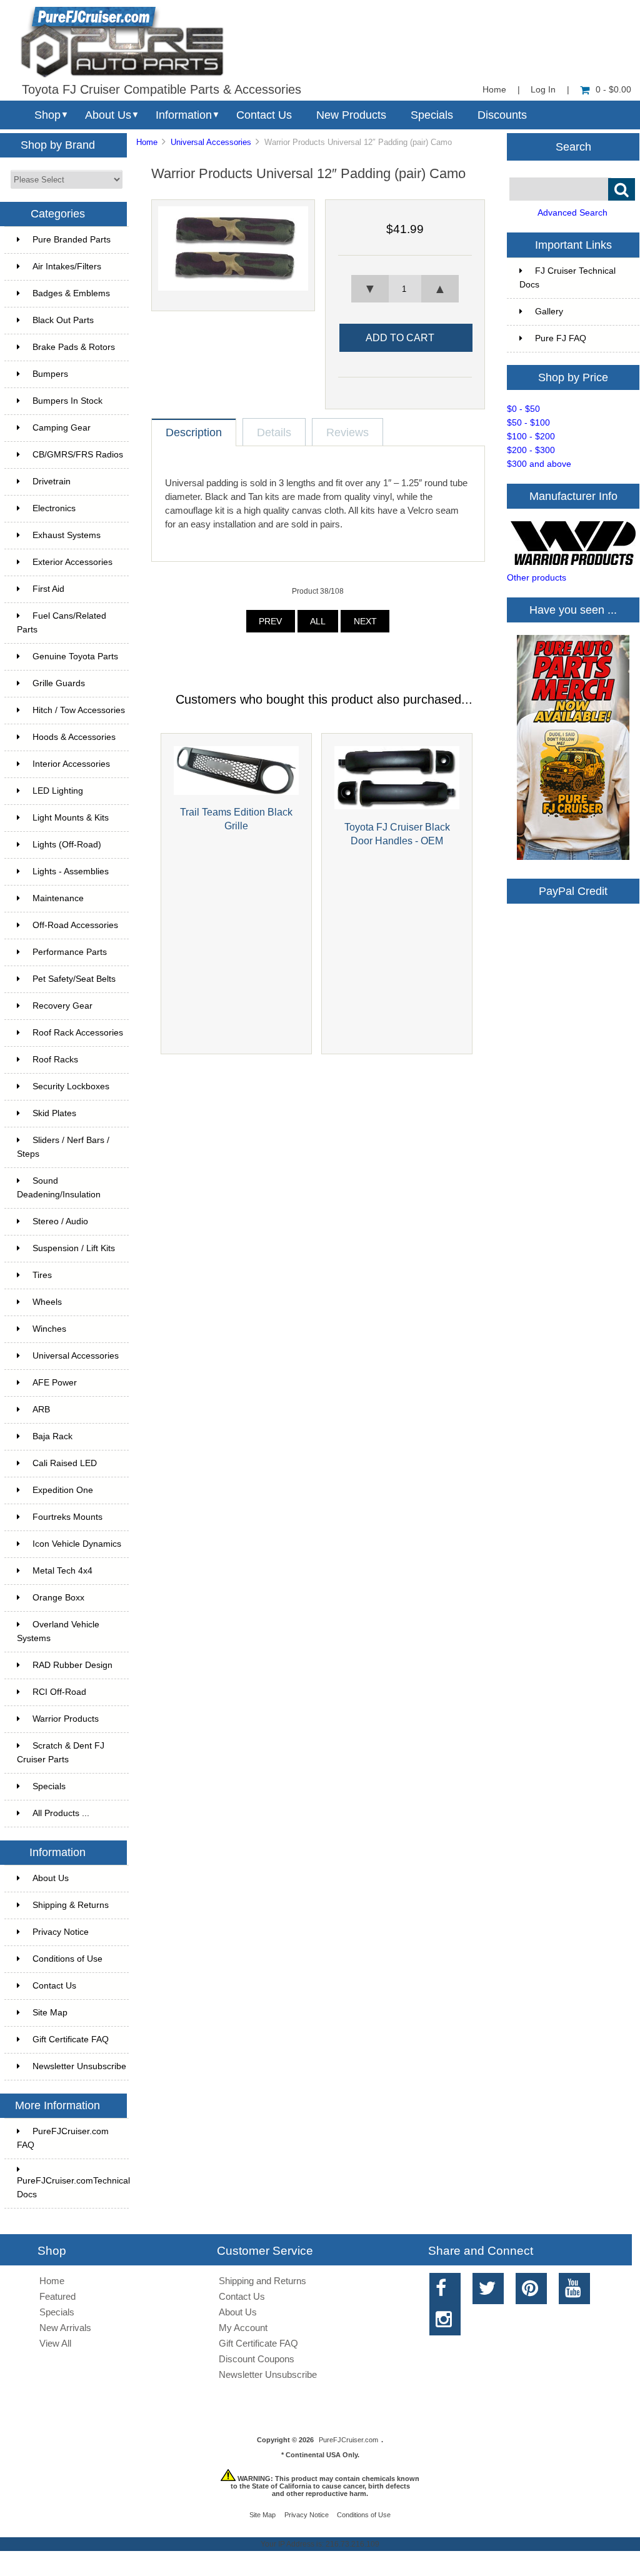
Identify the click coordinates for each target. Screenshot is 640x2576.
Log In (543, 90)
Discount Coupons (257, 2359)
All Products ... (61, 1813)
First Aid (48, 589)
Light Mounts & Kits (71, 818)
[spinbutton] (405, 289)
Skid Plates (54, 1113)
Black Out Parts (63, 320)
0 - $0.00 (613, 90)
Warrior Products (66, 1719)
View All (55, 2343)
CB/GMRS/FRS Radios (78, 455)
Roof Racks (55, 1060)
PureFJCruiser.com (348, 2440)
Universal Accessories (211, 142)
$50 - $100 (528, 423)
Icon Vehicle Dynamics (77, 1544)
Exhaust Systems (67, 535)
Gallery (549, 312)
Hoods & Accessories (74, 737)
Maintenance (58, 898)
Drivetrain (52, 482)
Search (573, 146)
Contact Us (264, 115)
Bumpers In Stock (67, 401)
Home (494, 90)
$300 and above (539, 464)
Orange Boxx (58, 1598)
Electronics (54, 508)
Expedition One (63, 1490)
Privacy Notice (61, 1932)
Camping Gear (62, 428)
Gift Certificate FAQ (71, 2039)
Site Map (50, 2013)
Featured (57, 2296)
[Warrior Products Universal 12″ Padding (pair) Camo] (233, 288)
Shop (47, 115)
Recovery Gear (62, 1006)
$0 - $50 (523, 409)
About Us (108, 115)
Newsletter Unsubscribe (79, 2066)
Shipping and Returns (262, 2281)
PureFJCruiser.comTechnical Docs (73, 2188)
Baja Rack (52, 1436)
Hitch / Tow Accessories (79, 710)
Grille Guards (59, 683)
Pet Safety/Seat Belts (74, 979)
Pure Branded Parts (72, 240)
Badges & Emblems (71, 293)
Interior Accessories (71, 764)
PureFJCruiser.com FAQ (63, 2138)
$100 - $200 (531, 437)
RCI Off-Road (59, 1692)
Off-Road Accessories (75, 925)
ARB (41, 1410)
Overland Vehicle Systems (58, 1631)
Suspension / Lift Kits (74, 1248)
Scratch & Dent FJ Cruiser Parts (61, 1753)
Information (184, 115)
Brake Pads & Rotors (74, 347)
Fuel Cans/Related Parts (62, 623)
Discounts (502, 115)
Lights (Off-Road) (67, 845)
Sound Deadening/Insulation (59, 1188)
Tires (42, 1275)
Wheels (47, 1302)
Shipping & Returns (71, 1905)
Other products (537, 578)
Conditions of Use (67, 1959)
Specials (432, 115)
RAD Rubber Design (72, 1665)
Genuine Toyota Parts (75, 656)
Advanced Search (572, 213)
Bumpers (50, 374)
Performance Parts (70, 952)
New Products (351, 115)
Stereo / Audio (60, 1221)
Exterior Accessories (72, 562)
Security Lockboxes (71, 1086)
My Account (243, 2328)
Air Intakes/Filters (67, 267)
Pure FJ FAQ (561, 338)
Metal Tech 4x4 (62, 1571)
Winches (49, 1329)
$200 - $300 (531, 450)
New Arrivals (65, 2328)
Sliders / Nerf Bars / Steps (63, 1147)
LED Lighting (58, 791)
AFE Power (55, 1383)
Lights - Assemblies (71, 871)
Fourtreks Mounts (67, 1517)
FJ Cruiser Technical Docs (567, 278)
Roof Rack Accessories (78, 1033)
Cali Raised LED (65, 1463)
